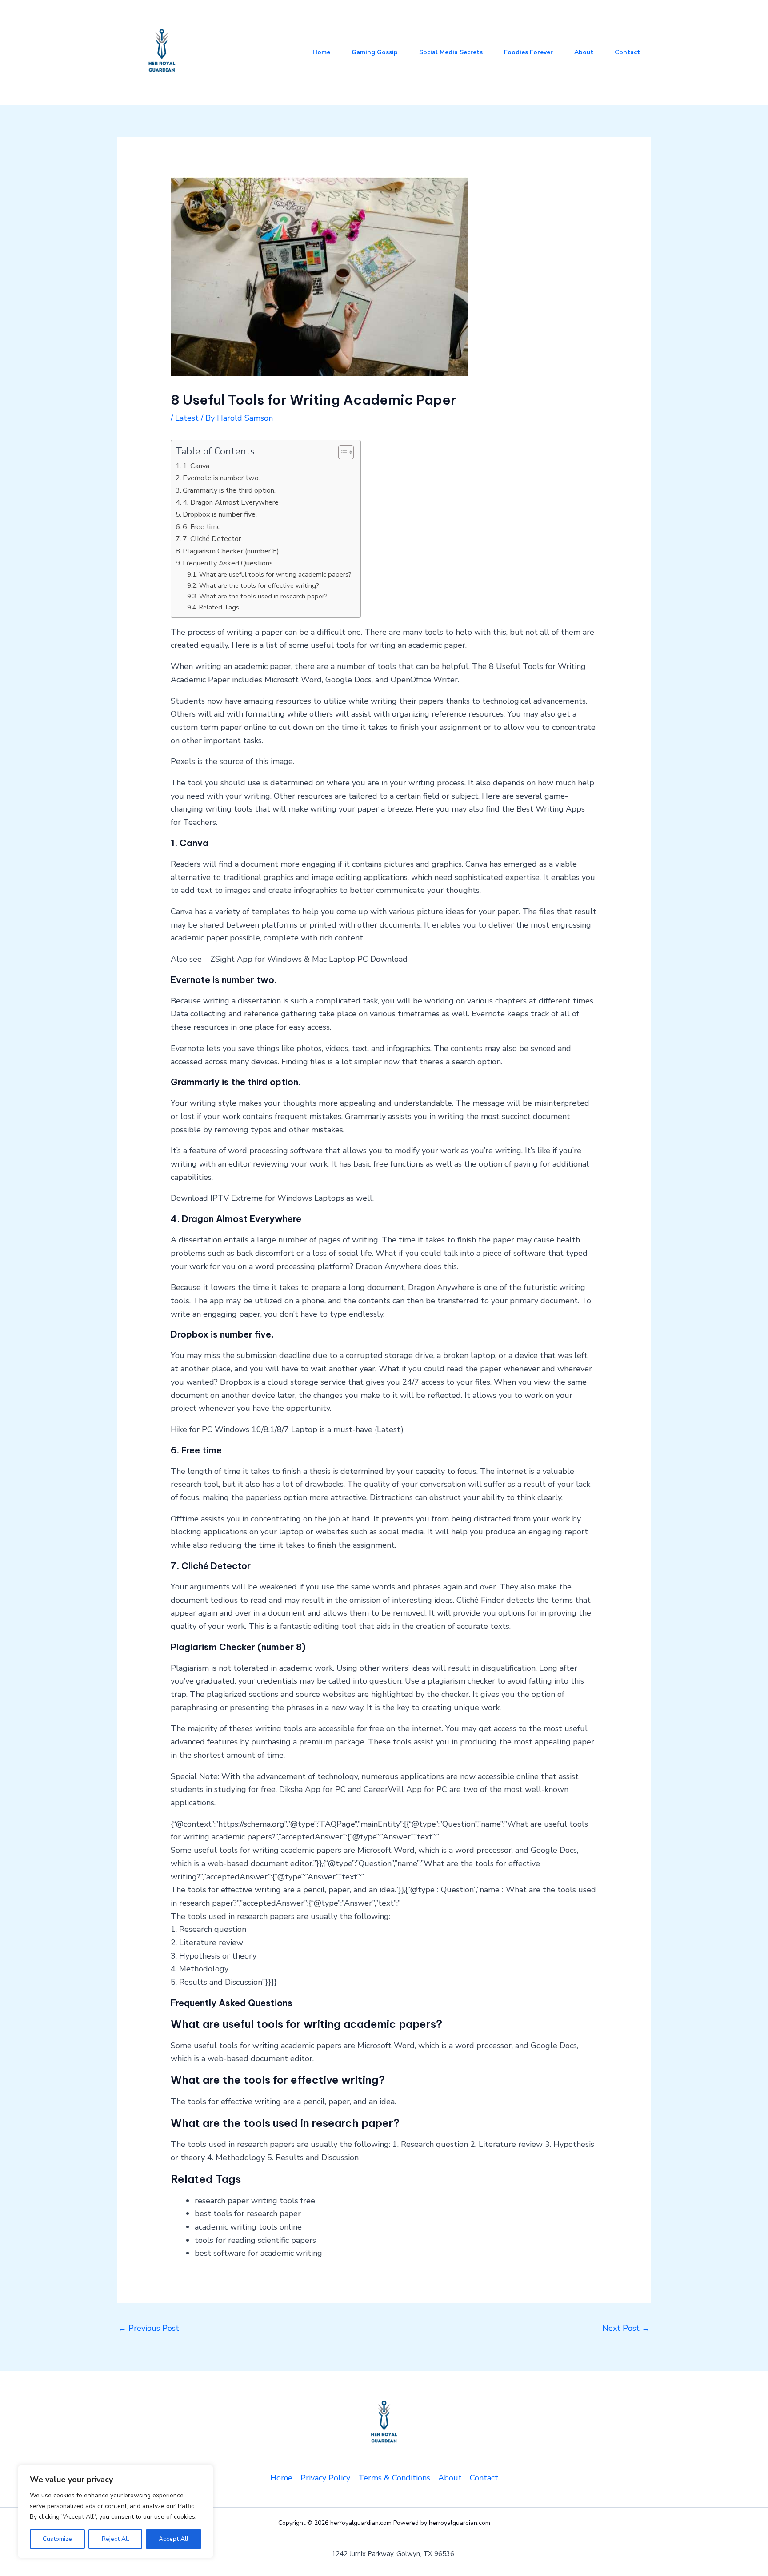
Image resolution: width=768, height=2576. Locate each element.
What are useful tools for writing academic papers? (275, 574)
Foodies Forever (528, 52)
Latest (187, 418)
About (584, 52)
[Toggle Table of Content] (342, 452)
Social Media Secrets (451, 52)
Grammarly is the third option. (229, 490)
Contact (627, 52)
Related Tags (219, 607)
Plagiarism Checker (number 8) (231, 551)
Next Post (626, 2328)
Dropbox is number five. (220, 514)
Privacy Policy (325, 2478)
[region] (116, 2512)
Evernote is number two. (221, 478)
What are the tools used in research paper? (263, 596)
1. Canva (196, 466)
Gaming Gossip (375, 52)
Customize (57, 2539)
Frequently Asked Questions (228, 563)
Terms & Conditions (394, 2478)
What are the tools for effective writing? (259, 585)
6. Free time (202, 527)
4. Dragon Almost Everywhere (231, 502)
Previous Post (149, 2328)
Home (321, 52)
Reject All (116, 2539)
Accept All (174, 2539)
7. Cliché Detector (212, 539)
